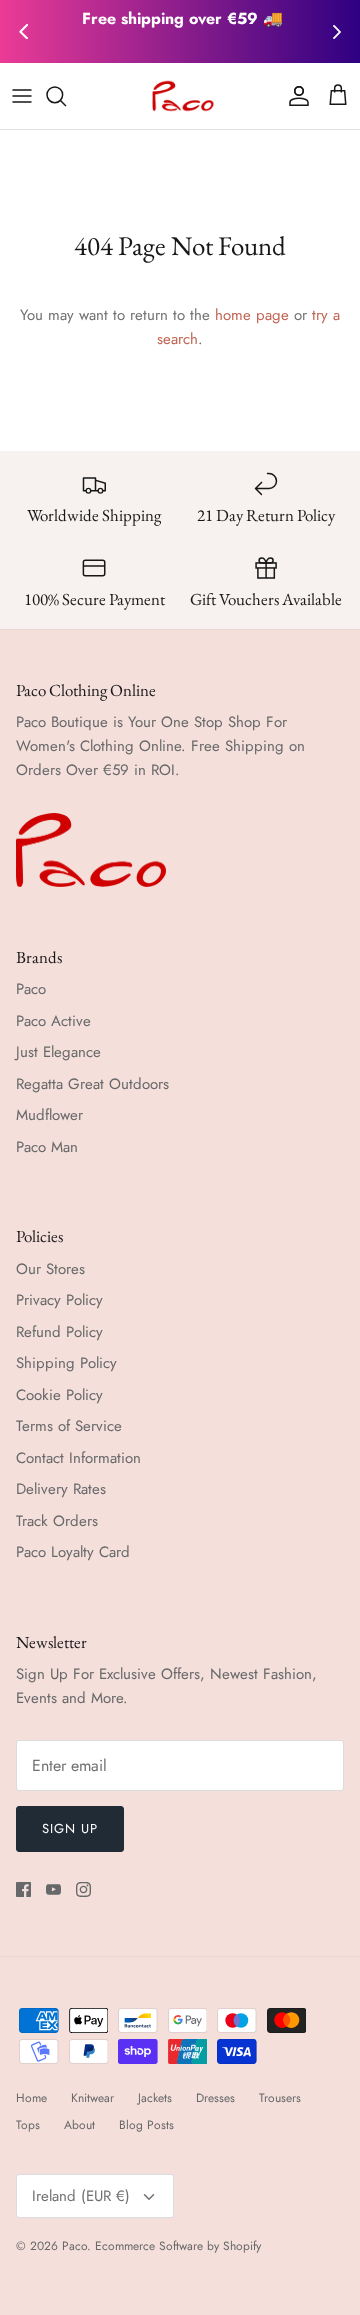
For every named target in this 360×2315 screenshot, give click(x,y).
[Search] (66, 96)
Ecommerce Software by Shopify (178, 2246)
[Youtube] (53, 1889)
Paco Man (47, 1147)
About (79, 2125)
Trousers (280, 2098)
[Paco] (180, 96)
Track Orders (57, 1521)
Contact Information (78, 1458)
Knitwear (92, 2098)
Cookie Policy (59, 1395)
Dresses (215, 2098)
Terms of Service (69, 1426)
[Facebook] (23, 1889)
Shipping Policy (66, 1363)
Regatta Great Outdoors (92, 1084)
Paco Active (53, 1021)
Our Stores (50, 1269)
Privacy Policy (59, 1300)
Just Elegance (58, 1052)
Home (31, 2098)
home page (252, 315)
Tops (28, 2125)
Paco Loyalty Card (73, 1552)
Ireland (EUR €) (81, 2196)
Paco (31, 989)
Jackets (155, 2098)
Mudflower (49, 1115)
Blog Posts (146, 2125)
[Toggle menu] (22, 96)
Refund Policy (59, 1332)
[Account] (294, 96)
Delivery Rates (61, 1489)
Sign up (70, 1828)
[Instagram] (83, 1889)
